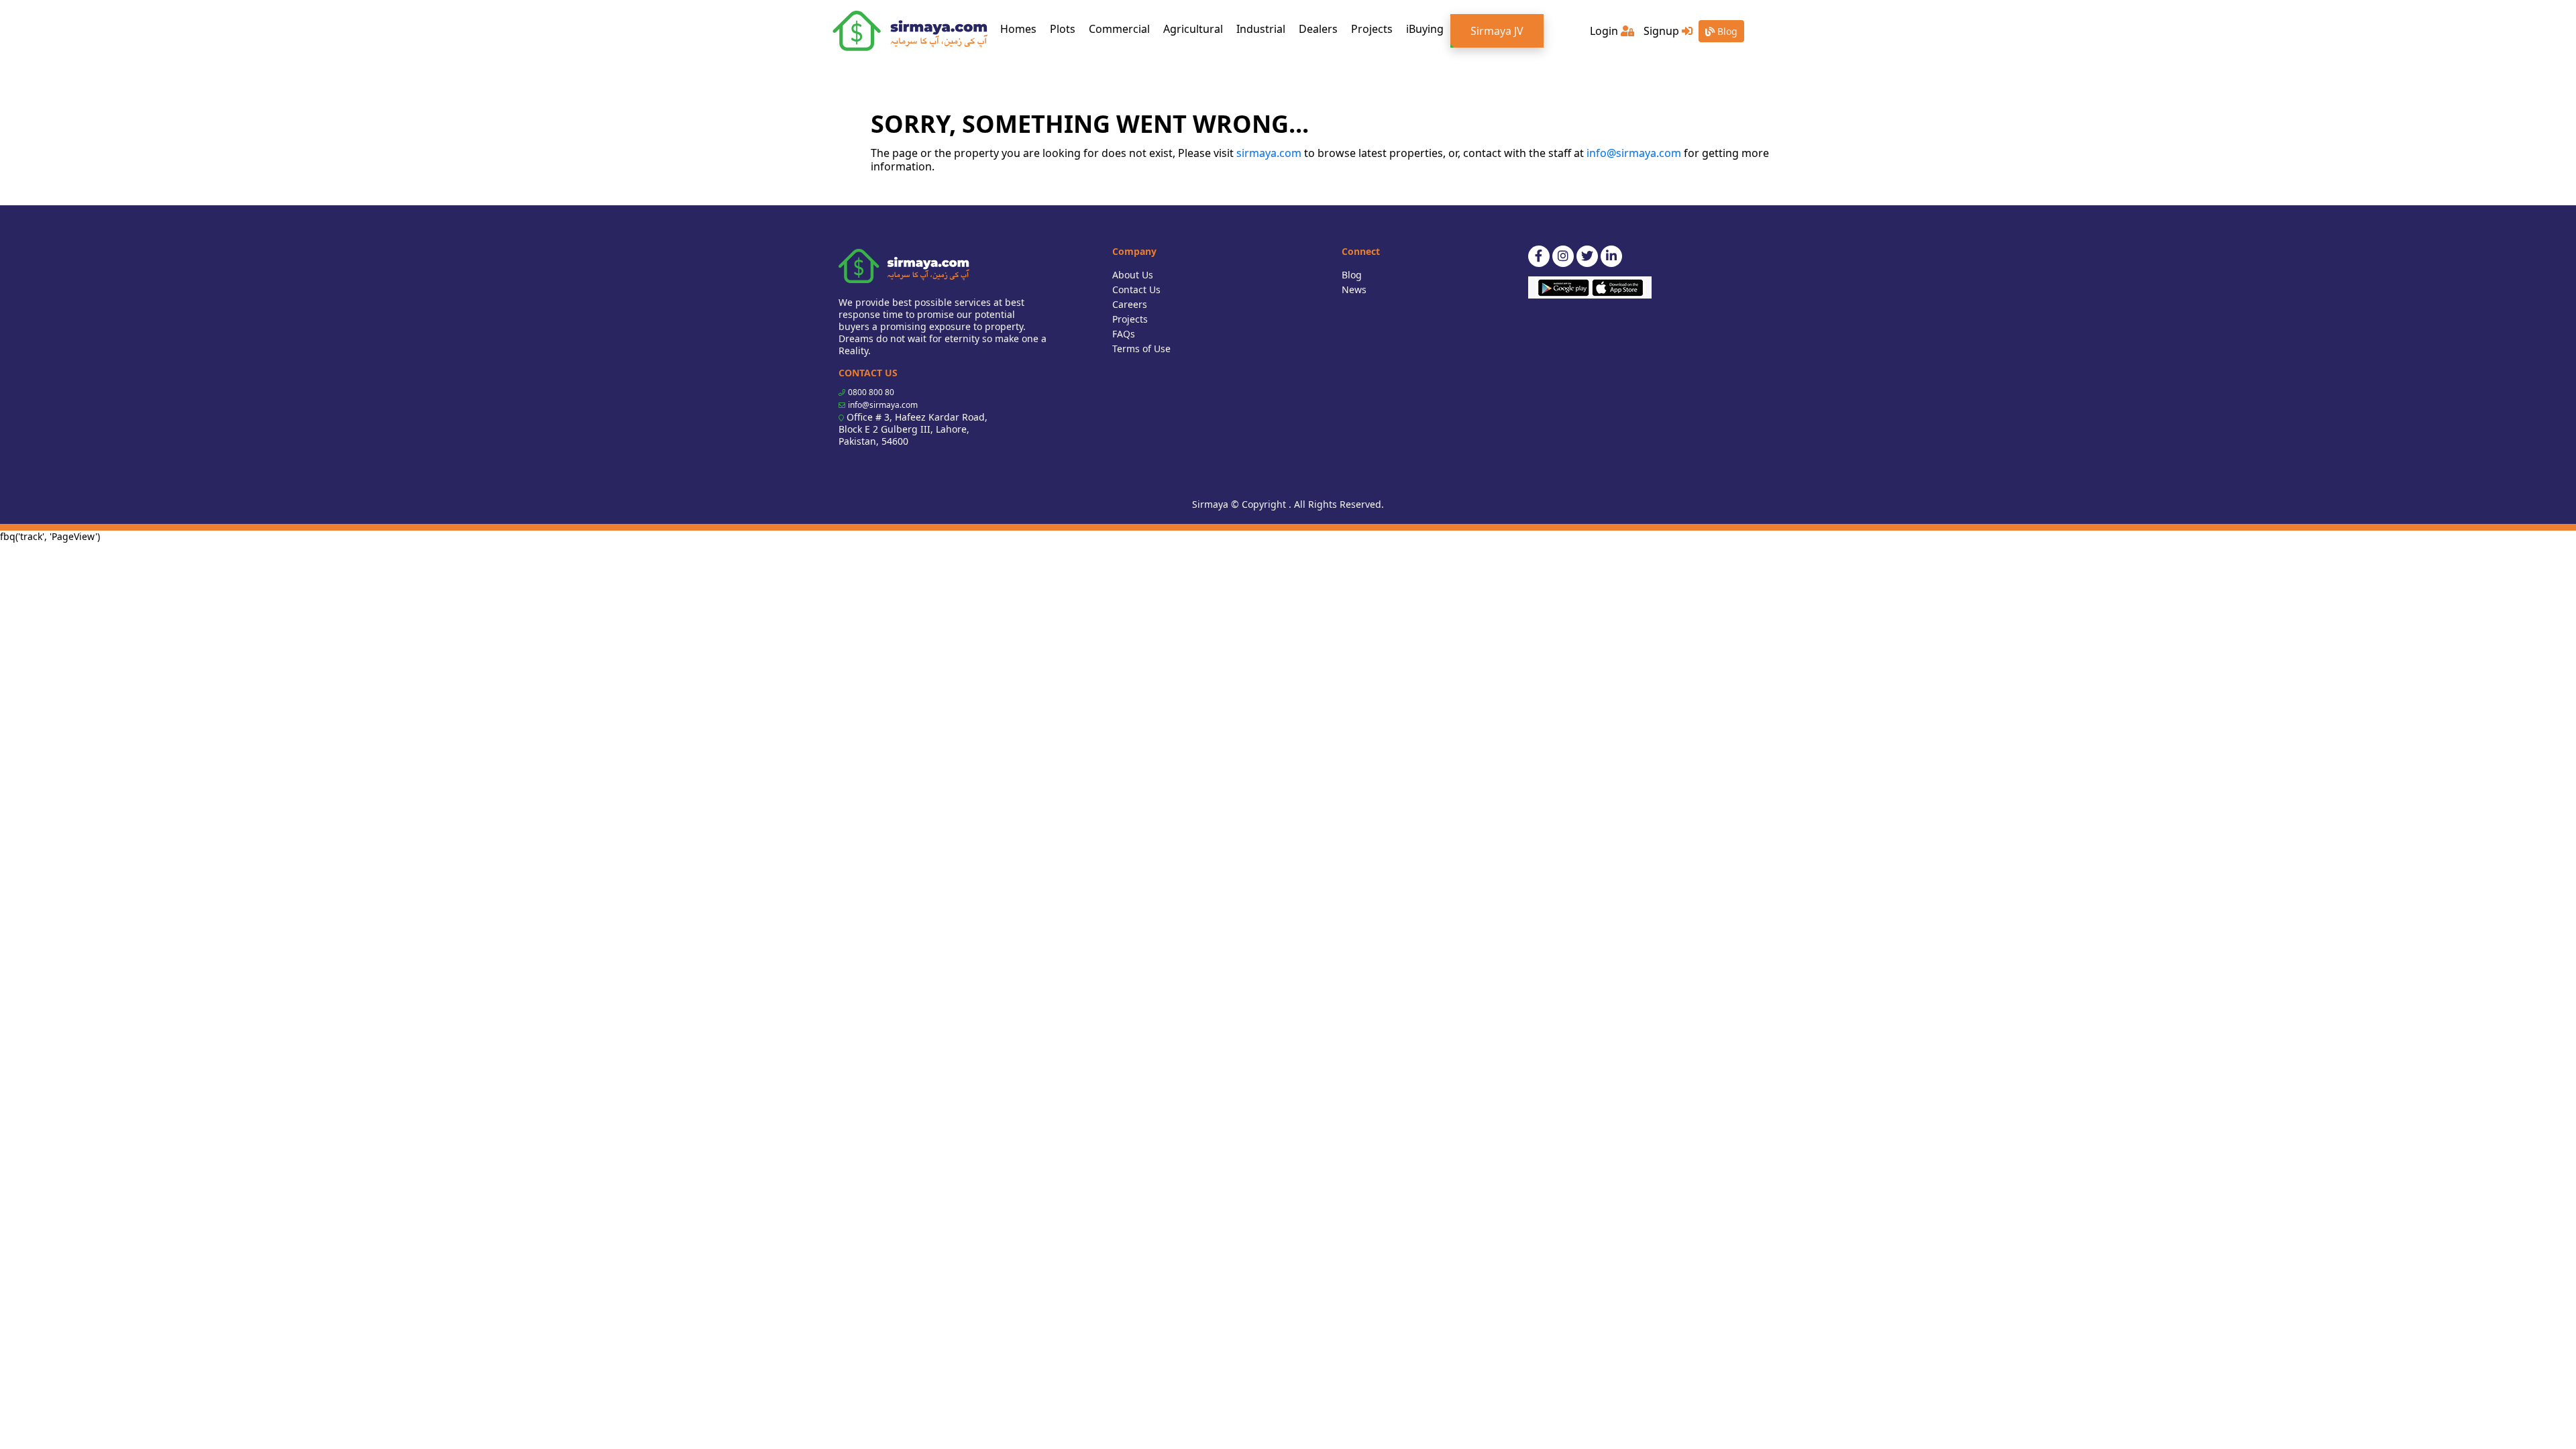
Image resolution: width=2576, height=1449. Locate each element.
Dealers (1318, 29)
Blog (1726, 31)
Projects (1372, 29)
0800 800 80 (871, 392)
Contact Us (1136, 289)
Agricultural (1193, 29)
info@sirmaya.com (1634, 153)
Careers (1130, 304)
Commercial (1119, 29)
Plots (1063, 29)
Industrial (1261, 29)
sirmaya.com (1269, 153)
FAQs (1124, 334)
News (1354, 289)
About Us (1133, 275)
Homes (1022, 29)
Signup (1663, 31)
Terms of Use (1141, 348)
